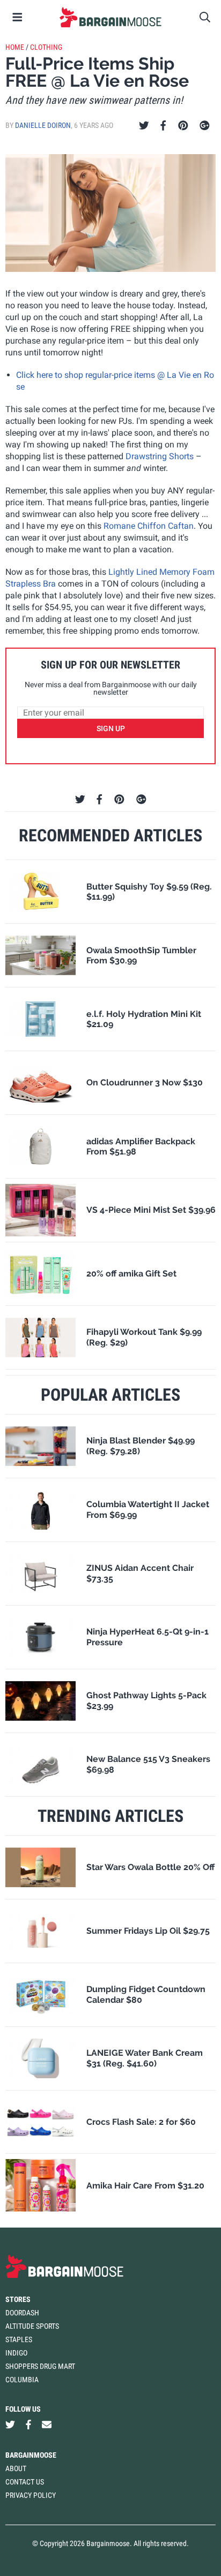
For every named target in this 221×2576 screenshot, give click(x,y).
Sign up (111, 728)
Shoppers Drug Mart (40, 2366)
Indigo (16, 2353)
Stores (18, 2299)
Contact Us (25, 2482)
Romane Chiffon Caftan (149, 526)
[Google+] (205, 126)
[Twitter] (144, 126)
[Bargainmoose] (110, 17)
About (16, 2468)
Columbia (22, 2380)
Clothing (46, 47)
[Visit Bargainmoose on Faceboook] (28, 2424)
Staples (19, 2339)
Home (15, 47)
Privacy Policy (31, 2495)
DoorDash (22, 2313)
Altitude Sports (32, 2326)
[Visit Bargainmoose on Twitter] (10, 2424)
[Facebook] (163, 126)
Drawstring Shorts (160, 456)
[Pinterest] (183, 126)
